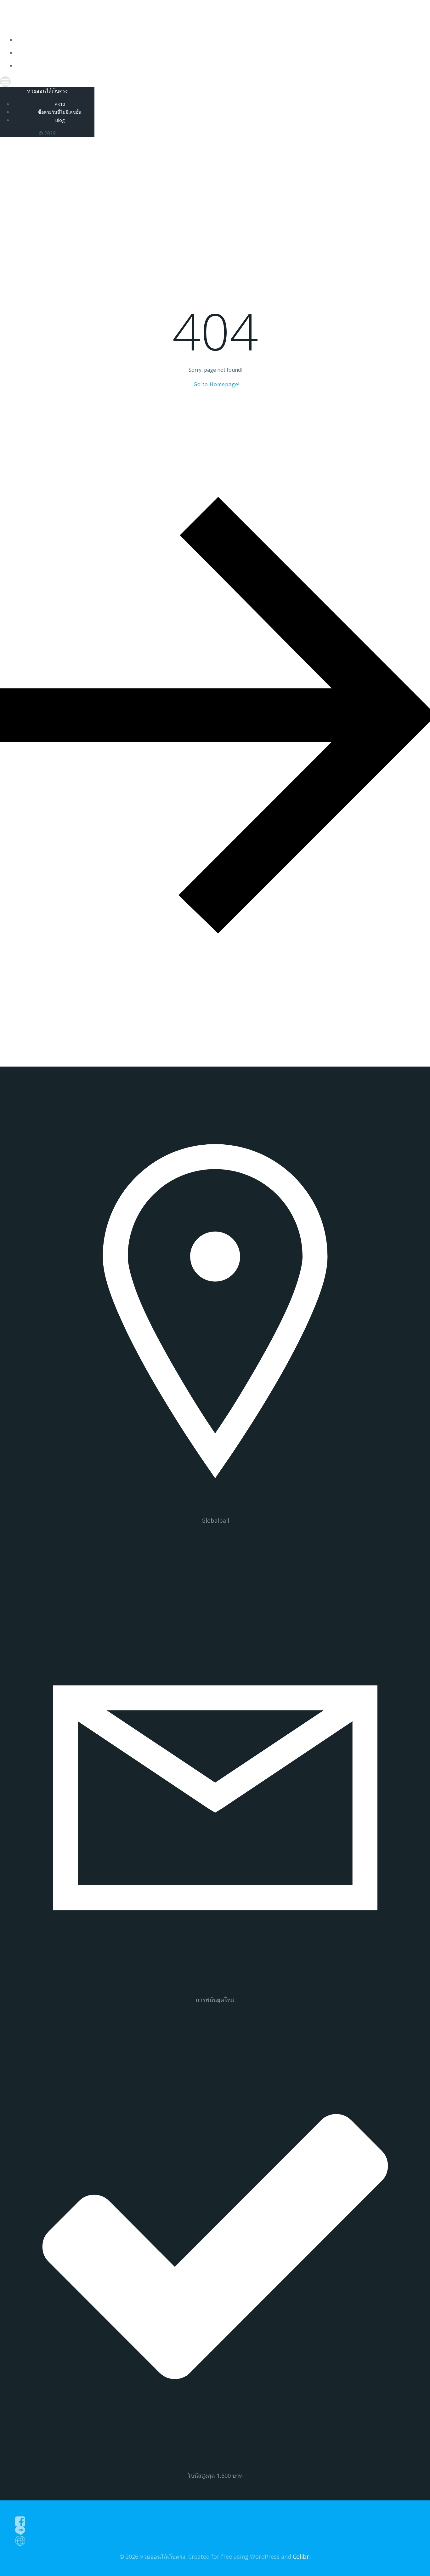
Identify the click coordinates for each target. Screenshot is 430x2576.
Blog (221, 66)
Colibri (302, 2556)
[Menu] (215, 82)
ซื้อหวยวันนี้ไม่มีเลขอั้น (221, 53)
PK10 (221, 40)
